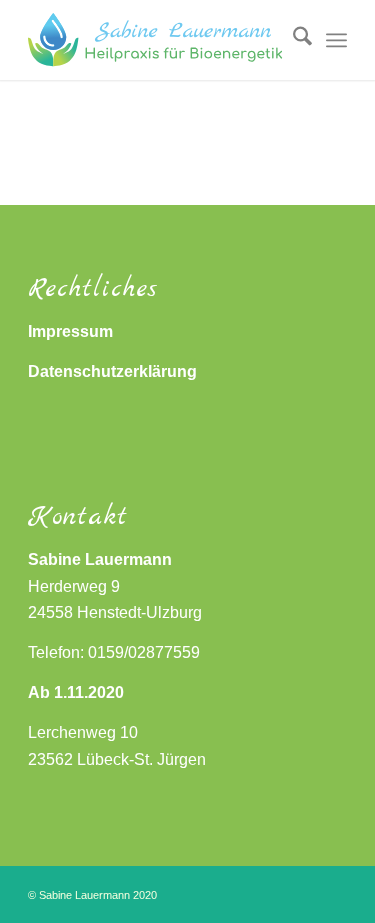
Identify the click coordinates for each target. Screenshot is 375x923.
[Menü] (336, 40)
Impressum (70, 331)
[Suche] (292, 40)
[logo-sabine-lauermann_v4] (155, 40)
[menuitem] (292, 40)
